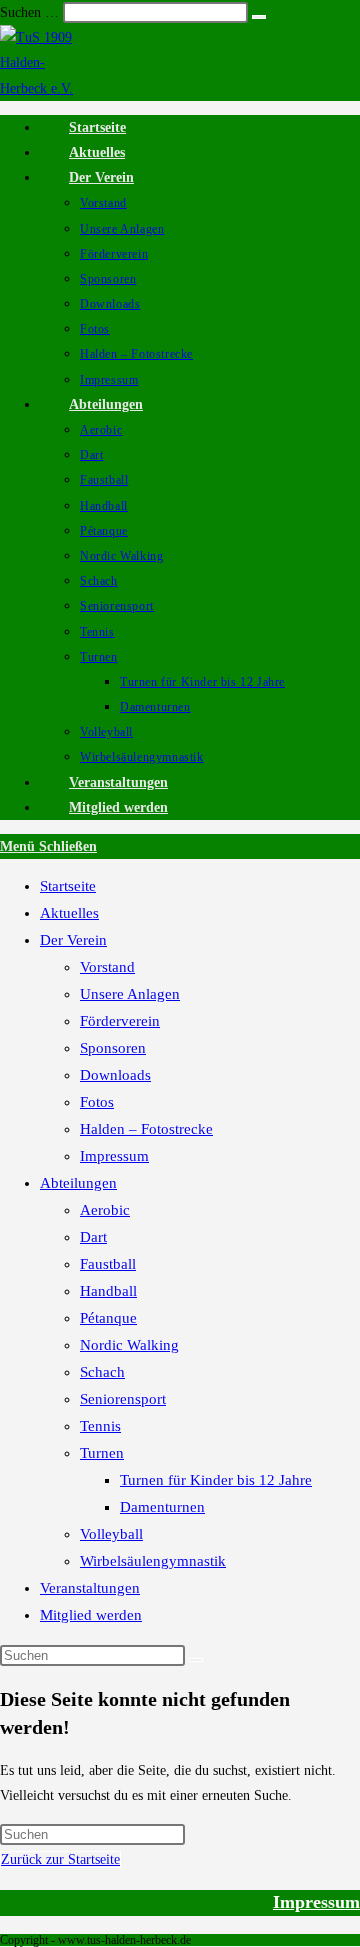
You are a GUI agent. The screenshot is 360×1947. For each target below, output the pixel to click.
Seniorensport (123, 1399)
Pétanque (108, 1318)
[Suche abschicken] (196, 1660)
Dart (93, 1237)
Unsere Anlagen (130, 994)
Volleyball (111, 1534)
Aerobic (105, 1210)
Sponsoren (113, 1048)
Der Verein (73, 940)
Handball (108, 1291)
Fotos (97, 1102)
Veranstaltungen (90, 1588)
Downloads (115, 1075)
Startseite (68, 886)
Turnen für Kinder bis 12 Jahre (216, 1480)
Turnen (102, 1453)
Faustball (108, 1264)
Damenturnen (162, 1507)
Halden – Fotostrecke (146, 1129)
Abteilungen (78, 1183)
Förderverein (120, 1021)
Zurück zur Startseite (60, 1859)
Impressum (114, 1156)
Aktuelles (69, 913)
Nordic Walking (129, 1345)
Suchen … (29, 12)
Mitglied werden (91, 1615)
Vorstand (107, 967)
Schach (102, 1372)
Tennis (100, 1426)
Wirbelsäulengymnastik (153, 1561)
